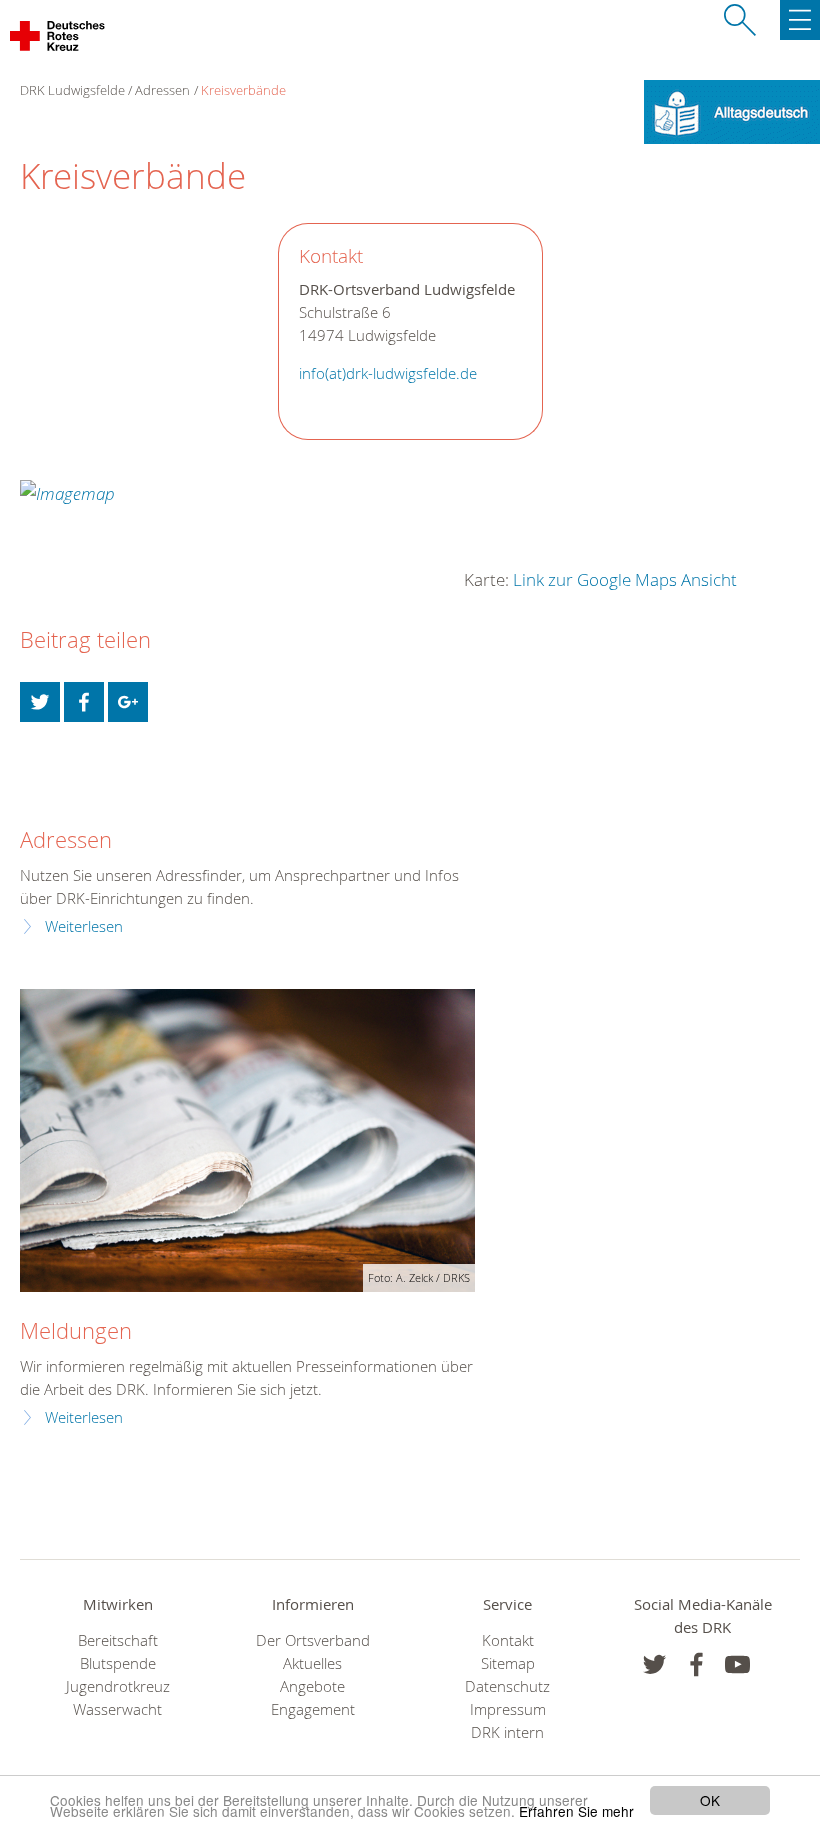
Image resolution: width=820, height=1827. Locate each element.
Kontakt (508, 1640)
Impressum (508, 1709)
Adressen (162, 90)
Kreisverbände (243, 90)
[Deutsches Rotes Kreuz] (58, 40)
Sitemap (508, 1663)
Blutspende (118, 1663)
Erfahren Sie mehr (576, 1811)
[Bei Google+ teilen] (128, 702)
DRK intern (507, 1732)
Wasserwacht (117, 1709)
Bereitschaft (118, 1640)
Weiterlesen (84, 926)
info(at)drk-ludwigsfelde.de (388, 373)
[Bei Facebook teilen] (84, 702)
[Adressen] (32, 792)
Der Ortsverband (313, 1640)
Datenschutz (507, 1686)
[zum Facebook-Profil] (654, 1664)
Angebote (312, 1686)
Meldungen (76, 1330)
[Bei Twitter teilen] (40, 702)
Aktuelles (312, 1663)
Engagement (313, 1709)
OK (710, 1800)
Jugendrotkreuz (118, 1686)
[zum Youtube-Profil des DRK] (737, 1664)
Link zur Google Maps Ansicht (625, 579)
